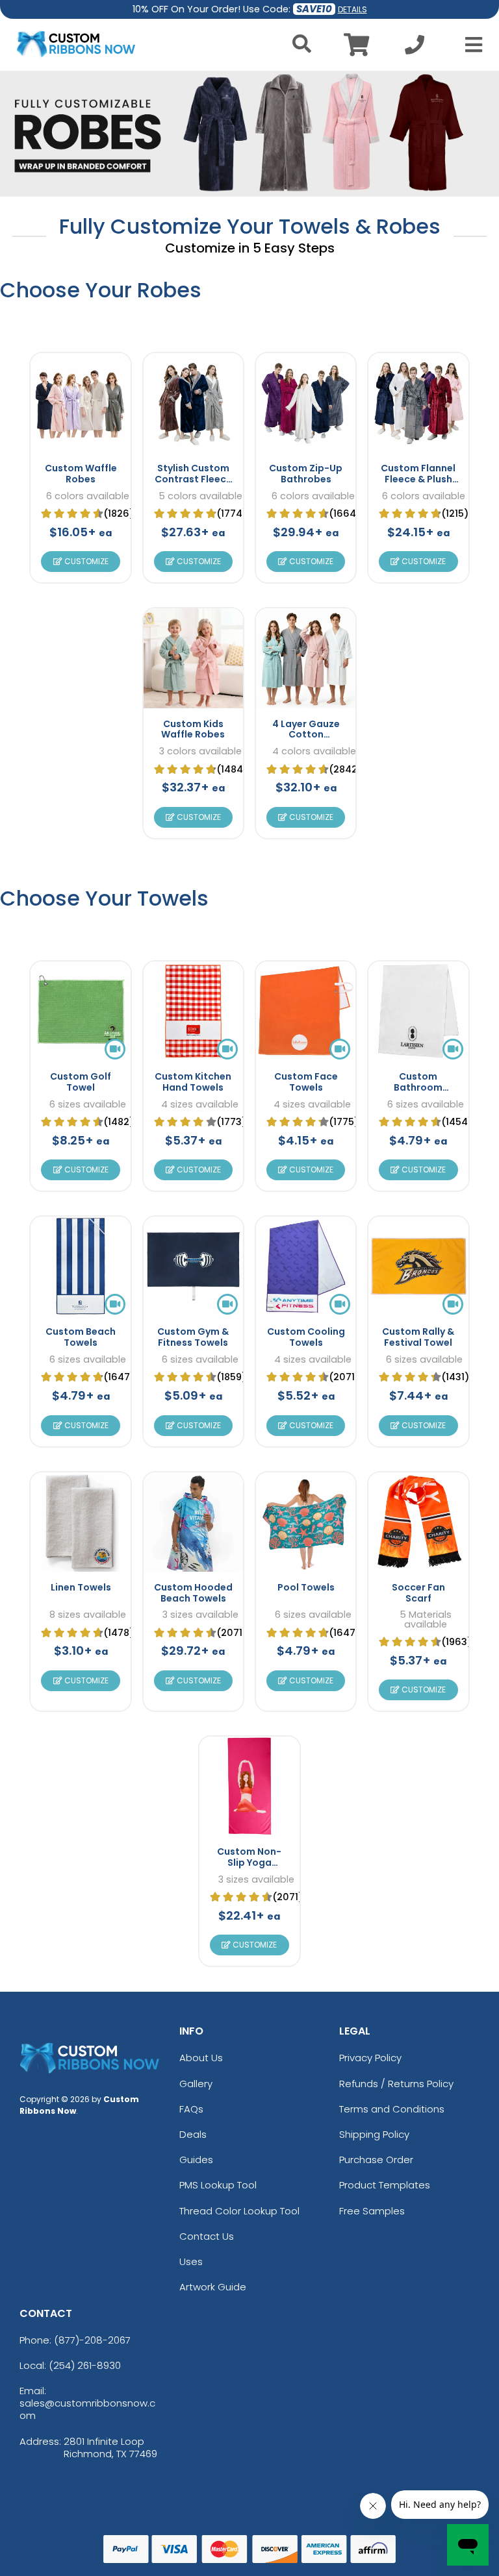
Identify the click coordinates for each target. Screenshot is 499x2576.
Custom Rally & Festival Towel (418, 1337)
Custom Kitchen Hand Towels (193, 1082)
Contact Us (207, 2236)
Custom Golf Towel (81, 1082)
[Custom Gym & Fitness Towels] (193, 1266)
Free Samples (372, 2211)
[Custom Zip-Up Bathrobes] (306, 403)
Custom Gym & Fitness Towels (193, 1337)
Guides (196, 2160)
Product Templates (385, 2185)
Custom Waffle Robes (81, 474)
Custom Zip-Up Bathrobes (306, 474)
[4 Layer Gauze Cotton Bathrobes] (306, 658)
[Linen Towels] (80, 1522)
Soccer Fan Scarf (418, 1593)
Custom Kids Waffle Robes (193, 729)
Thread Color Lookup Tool (239, 2211)
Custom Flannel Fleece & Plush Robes (418, 479)
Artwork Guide (213, 2287)
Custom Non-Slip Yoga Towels (249, 1863)
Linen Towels (81, 1587)
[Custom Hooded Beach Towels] (193, 1522)
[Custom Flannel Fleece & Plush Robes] (418, 403)
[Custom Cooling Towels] (306, 1266)
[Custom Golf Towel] (80, 1011)
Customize (85, 561)
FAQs (191, 2109)
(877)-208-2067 (92, 2340)
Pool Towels (306, 1587)
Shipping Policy (374, 2134)
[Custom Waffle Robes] (80, 403)
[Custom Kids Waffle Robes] (193, 658)
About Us (201, 2058)
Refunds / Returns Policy (396, 2084)
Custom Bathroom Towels (418, 1087)
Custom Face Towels (306, 1082)
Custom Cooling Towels (306, 1337)
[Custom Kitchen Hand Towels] (193, 1011)
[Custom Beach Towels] (80, 1266)
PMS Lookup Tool (218, 2185)
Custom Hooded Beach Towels (193, 1593)
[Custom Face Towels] (306, 1011)
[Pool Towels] (306, 1522)
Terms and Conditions (392, 2109)
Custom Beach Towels (81, 1337)
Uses (191, 2261)
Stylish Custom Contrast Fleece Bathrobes (193, 479)
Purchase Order (376, 2160)
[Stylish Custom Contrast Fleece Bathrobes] (193, 403)
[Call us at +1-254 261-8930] (415, 48)
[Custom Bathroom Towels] (418, 1011)
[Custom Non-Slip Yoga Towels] (249, 1786)
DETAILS (352, 9)
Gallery (196, 2084)
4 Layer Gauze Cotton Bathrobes (306, 735)
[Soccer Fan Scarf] (418, 1522)
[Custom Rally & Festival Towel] (418, 1266)
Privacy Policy (370, 2058)
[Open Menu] (470, 45)
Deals (193, 2134)
